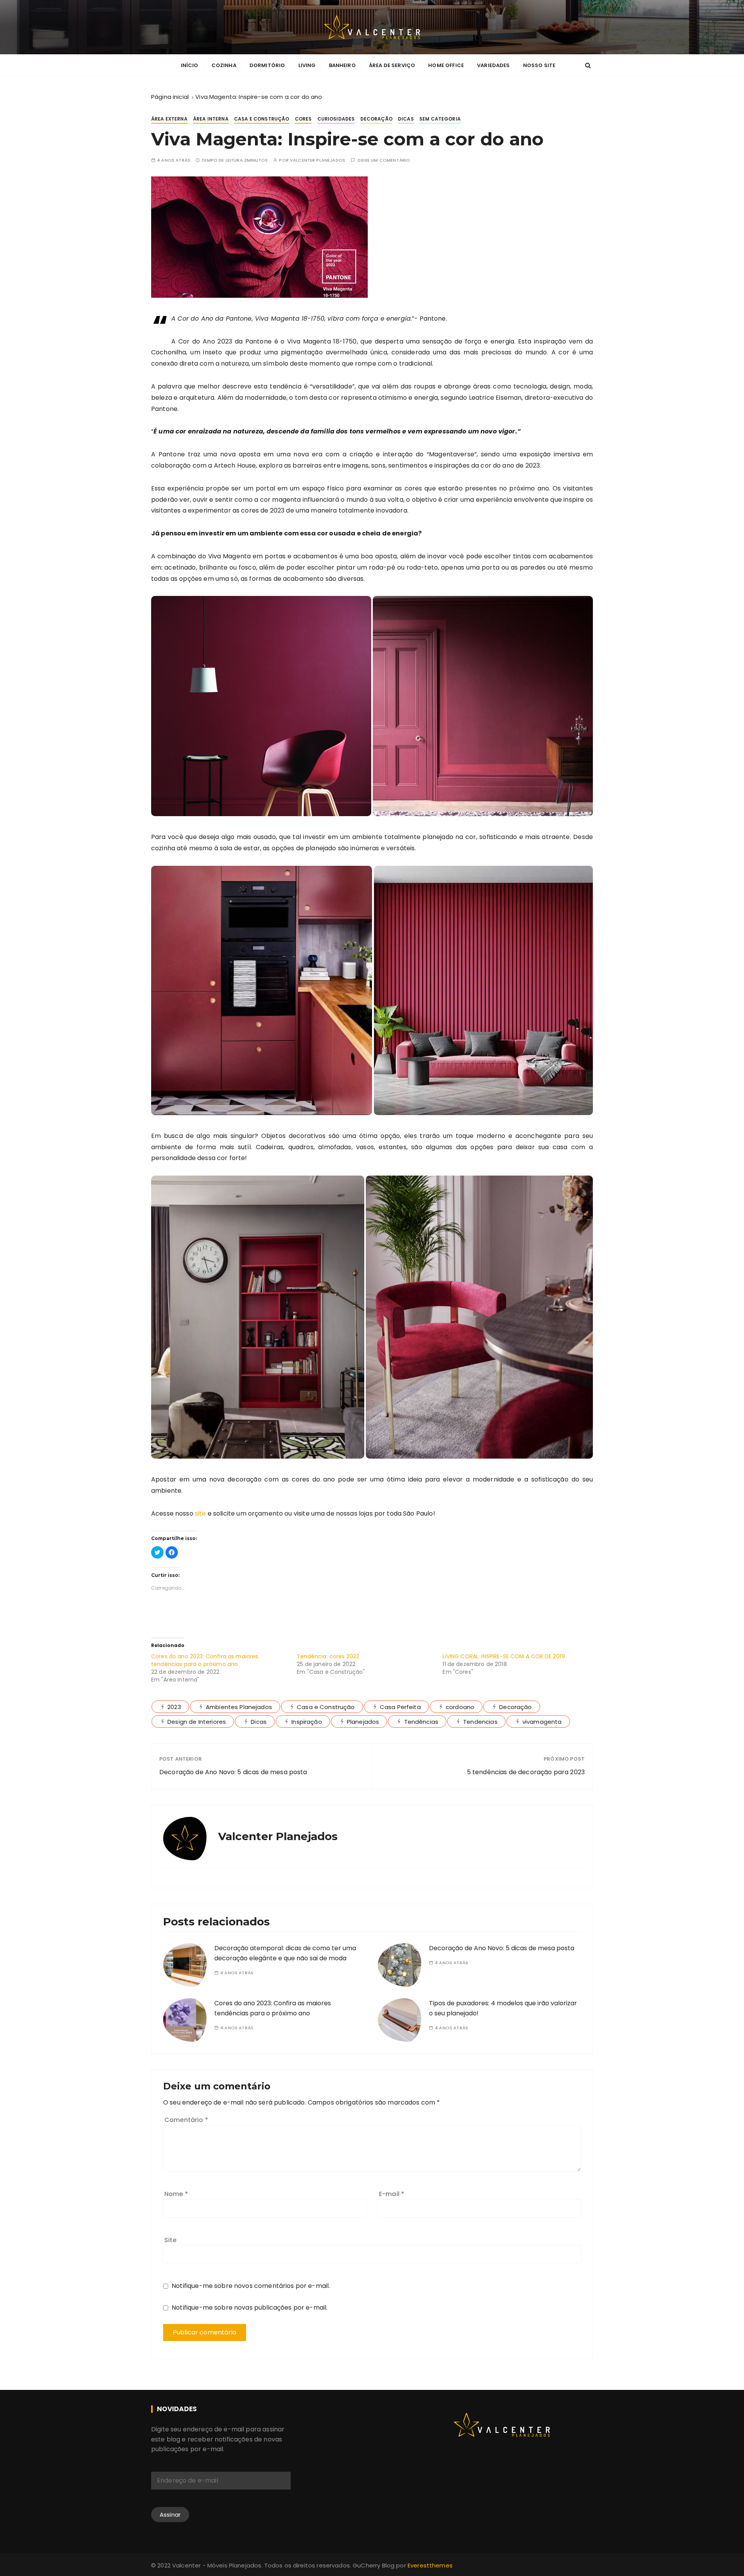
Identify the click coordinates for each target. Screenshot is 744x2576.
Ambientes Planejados (239, 1707)
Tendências (421, 1722)
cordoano (460, 1707)
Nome (176, 2194)
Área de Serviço (392, 65)
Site (170, 2240)
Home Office (446, 65)
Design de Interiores (197, 1722)
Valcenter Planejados (318, 160)
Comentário (186, 2120)
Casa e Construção (262, 119)
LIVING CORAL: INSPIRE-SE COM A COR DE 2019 (504, 1656)
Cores (303, 119)
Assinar (170, 2515)
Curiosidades (336, 119)
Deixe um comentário (384, 160)
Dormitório (267, 65)
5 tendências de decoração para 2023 (526, 1772)
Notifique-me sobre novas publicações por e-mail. (250, 2308)
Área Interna (211, 119)
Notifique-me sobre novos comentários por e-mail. (251, 2286)
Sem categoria (440, 119)
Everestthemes (430, 2565)
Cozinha (224, 65)
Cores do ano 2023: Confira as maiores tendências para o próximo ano (205, 1660)
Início (190, 65)
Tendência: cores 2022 (328, 1656)
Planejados (363, 1722)
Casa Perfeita (400, 1707)
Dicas (406, 119)
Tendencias (480, 1722)
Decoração (376, 119)
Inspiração (307, 1722)
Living (307, 65)
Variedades (493, 65)
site (201, 1513)
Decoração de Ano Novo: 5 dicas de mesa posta (233, 1772)
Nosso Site (539, 65)
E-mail (392, 2194)
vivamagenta (542, 1722)
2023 (174, 1707)
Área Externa (169, 119)
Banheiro (342, 65)
